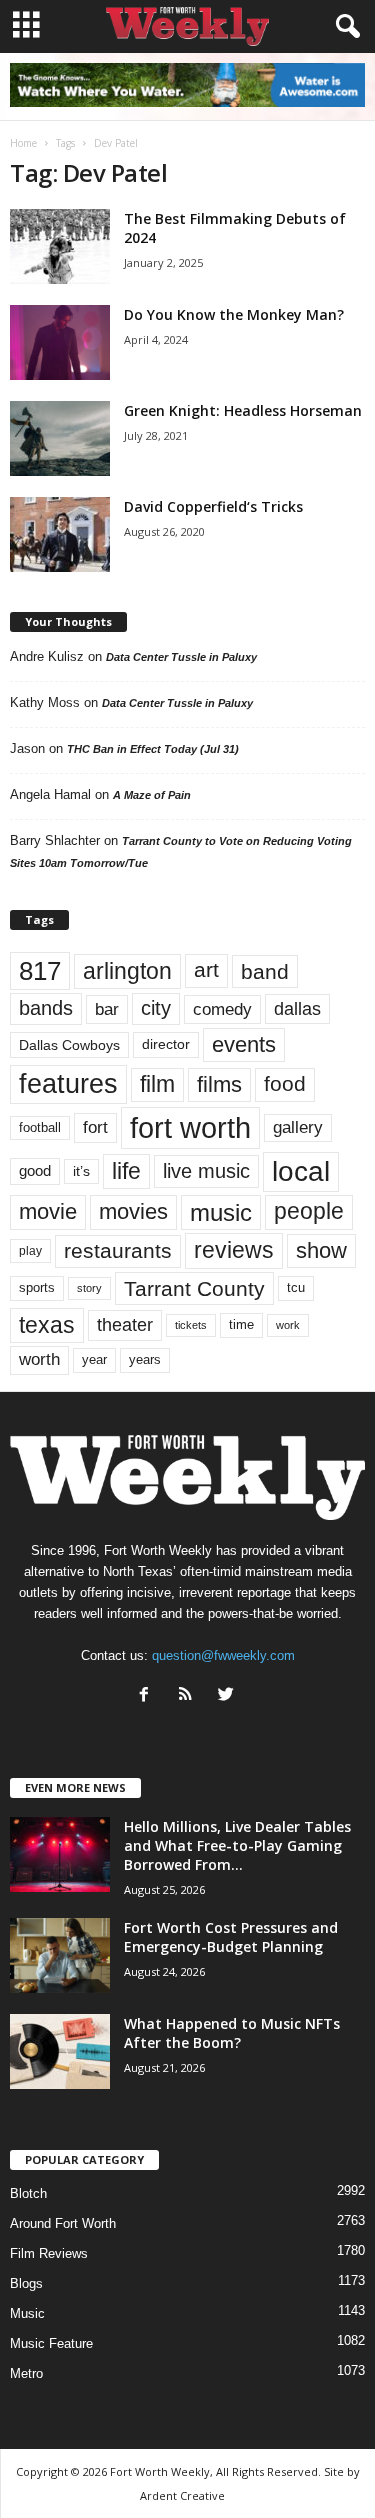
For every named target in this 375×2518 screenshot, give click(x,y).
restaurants (118, 1251)
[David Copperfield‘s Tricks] (60, 534)
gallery (298, 1127)
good (35, 1171)
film (157, 1084)
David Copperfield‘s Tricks (213, 506)
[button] (344, 27)
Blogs (26, 2283)
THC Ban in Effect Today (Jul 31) (153, 749)
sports (37, 1288)
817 (40, 971)
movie (48, 1211)
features (68, 1084)
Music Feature (51, 2343)
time (241, 1324)
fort (95, 1127)
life (126, 1171)
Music (27, 2313)
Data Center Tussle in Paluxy (181, 657)
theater (125, 1324)
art (206, 970)
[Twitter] (228, 1696)
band (265, 971)
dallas (297, 1008)
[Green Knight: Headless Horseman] (60, 438)
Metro (26, 2373)
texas (47, 1325)
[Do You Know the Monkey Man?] (60, 342)
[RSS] (189, 1696)
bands (46, 1008)
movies (133, 1211)
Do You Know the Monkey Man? (234, 314)
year (94, 1360)
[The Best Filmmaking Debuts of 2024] (60, 246)
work (288, 1325)
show (321, 1250)
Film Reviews (49, 2253)
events (244, 1044)
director (166, 1044)
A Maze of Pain (152, 795)
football (40, 1127)
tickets (191, 1325)
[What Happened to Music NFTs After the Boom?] (60, 2051)
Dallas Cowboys (69, 1045)
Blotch (28, 2193)
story (89, 1288)
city (156, 1008)
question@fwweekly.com (223, 1655)
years (145, 1359)
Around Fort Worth (63, 2223)
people (309, 1211)
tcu (296, 1287)
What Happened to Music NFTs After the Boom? (232, 2033)
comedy (222, 1009)
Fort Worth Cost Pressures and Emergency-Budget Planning (231, 1937)
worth (39, 1359)
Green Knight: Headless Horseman (243, 410)
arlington (127, 971)
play (30, 1251)
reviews (234, 1250)
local (301, 1171)
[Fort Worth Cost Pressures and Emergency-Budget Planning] (60, 1955)
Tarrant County (194, 1288)
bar (107, 1009)
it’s (81, 1171)
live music (206, 1170)
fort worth (190, 1127)
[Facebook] (148, 1696)
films (219, 1084)
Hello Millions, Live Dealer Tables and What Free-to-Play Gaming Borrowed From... (237, 1845)
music (221, 1212)
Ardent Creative (182, 2495)
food (285, 1084)
